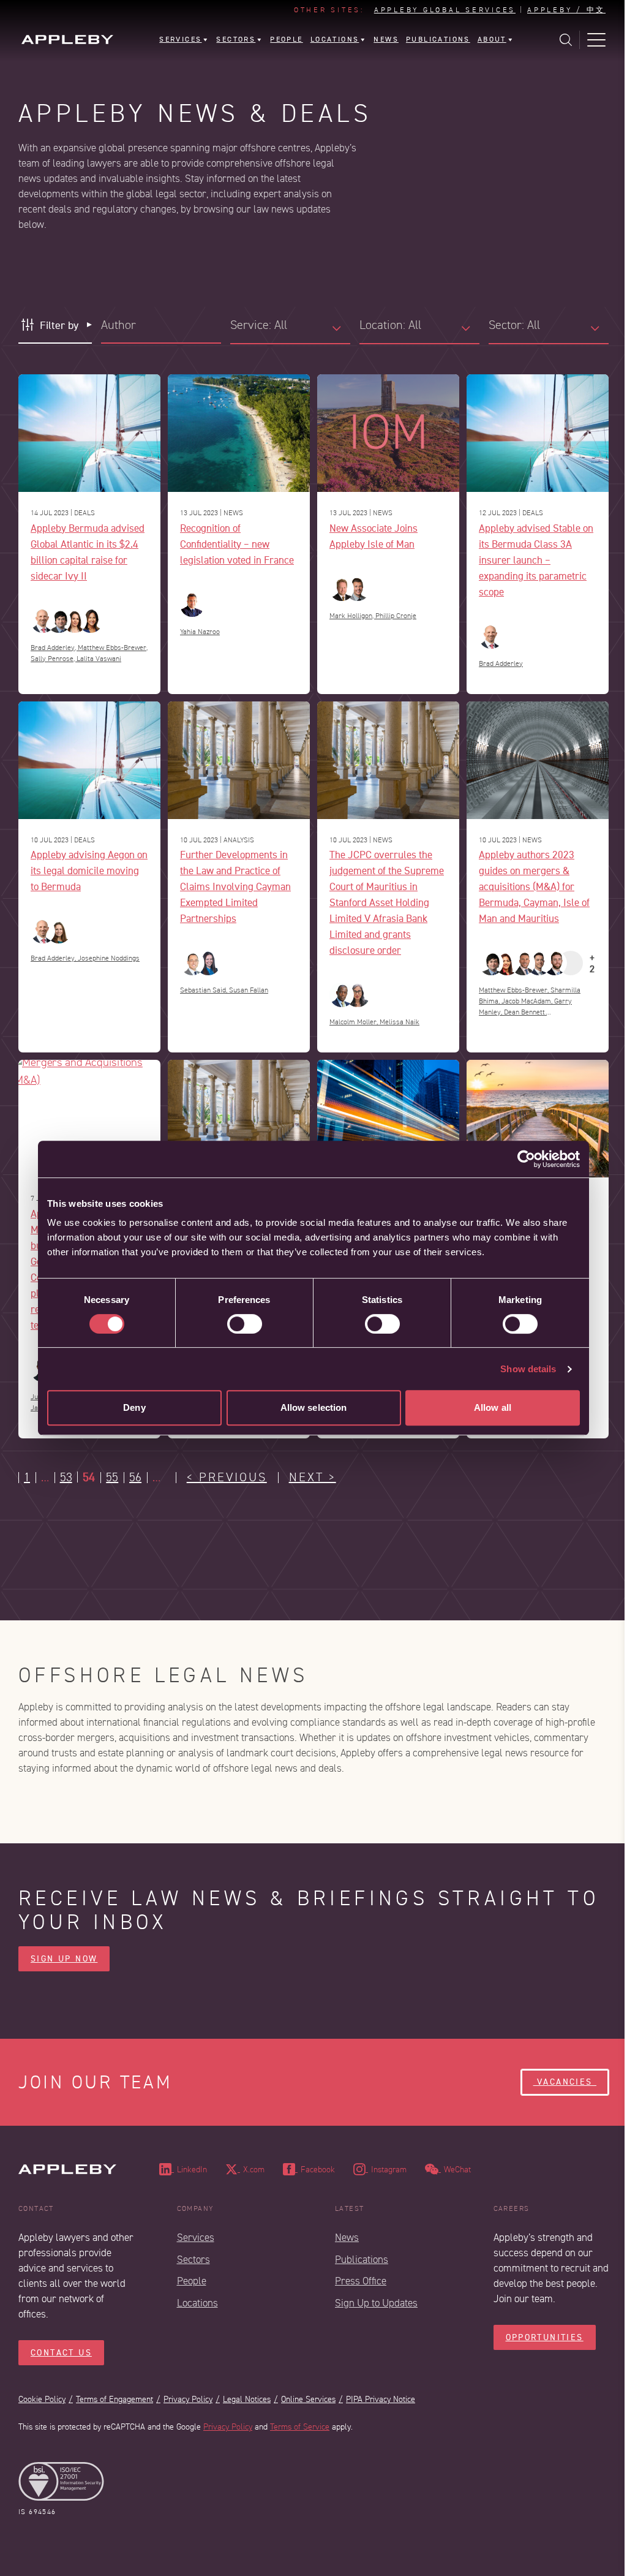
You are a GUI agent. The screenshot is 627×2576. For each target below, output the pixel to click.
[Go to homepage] (67, 40)
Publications (362, 2260)
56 (135, 1478)
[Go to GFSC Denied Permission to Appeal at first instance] (239, 1119)
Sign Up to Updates (376, 2303)
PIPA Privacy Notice (381, 2399)
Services (196, 2238)
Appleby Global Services (445, 10)
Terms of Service (300, 2427)
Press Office (361, 2281)
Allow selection (314, 1407)
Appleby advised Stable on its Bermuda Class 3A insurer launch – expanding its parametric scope (536, 560)
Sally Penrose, (54, 659)
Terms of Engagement (115, 2399)
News (347, 2238)
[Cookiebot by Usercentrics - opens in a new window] (526, 1159)
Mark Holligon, (352, 616)
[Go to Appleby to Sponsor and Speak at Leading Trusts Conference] (538, 1119)
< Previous (227, 1478)
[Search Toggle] (566, 40)
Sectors (193, 2260)
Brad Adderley (501, 664)
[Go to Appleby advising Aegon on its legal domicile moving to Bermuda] (89, 760)
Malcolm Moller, (355, 1022)
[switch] (245, 1324)
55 (112, 1478)
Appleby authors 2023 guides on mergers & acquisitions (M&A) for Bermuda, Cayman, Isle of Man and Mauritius (534, 886)
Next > (313, 1478)
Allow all (493, 1407)
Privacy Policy (188, 2399)
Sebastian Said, (205, 990)
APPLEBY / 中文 (566, 10)
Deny (134, 1407)
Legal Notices (247, 2399)
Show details (528, 1369)
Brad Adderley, (54, 648)
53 (66, 1478)
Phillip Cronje (396, 616)
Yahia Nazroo (200, 632)
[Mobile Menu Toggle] (596, 40)
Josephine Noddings (109, 958)
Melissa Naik (400, 1022)
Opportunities (545, 2337)
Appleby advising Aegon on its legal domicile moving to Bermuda (89, 870)
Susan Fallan (249, 990)
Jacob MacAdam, (528, 1001)
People (192, 2281)
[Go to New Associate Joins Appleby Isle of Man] (388, 433)
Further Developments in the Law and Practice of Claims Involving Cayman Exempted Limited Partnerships (235, 886)
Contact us (61, 2353)
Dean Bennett (525, 1012)
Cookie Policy (42, 2399)
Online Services (308, 2399)
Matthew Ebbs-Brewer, (113, 648)
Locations (197, 2303)
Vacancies (565, 2082)
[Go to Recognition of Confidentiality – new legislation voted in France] (239, 433)
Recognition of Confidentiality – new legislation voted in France (237, 544)
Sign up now (64, 1959)
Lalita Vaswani (99, 659)
